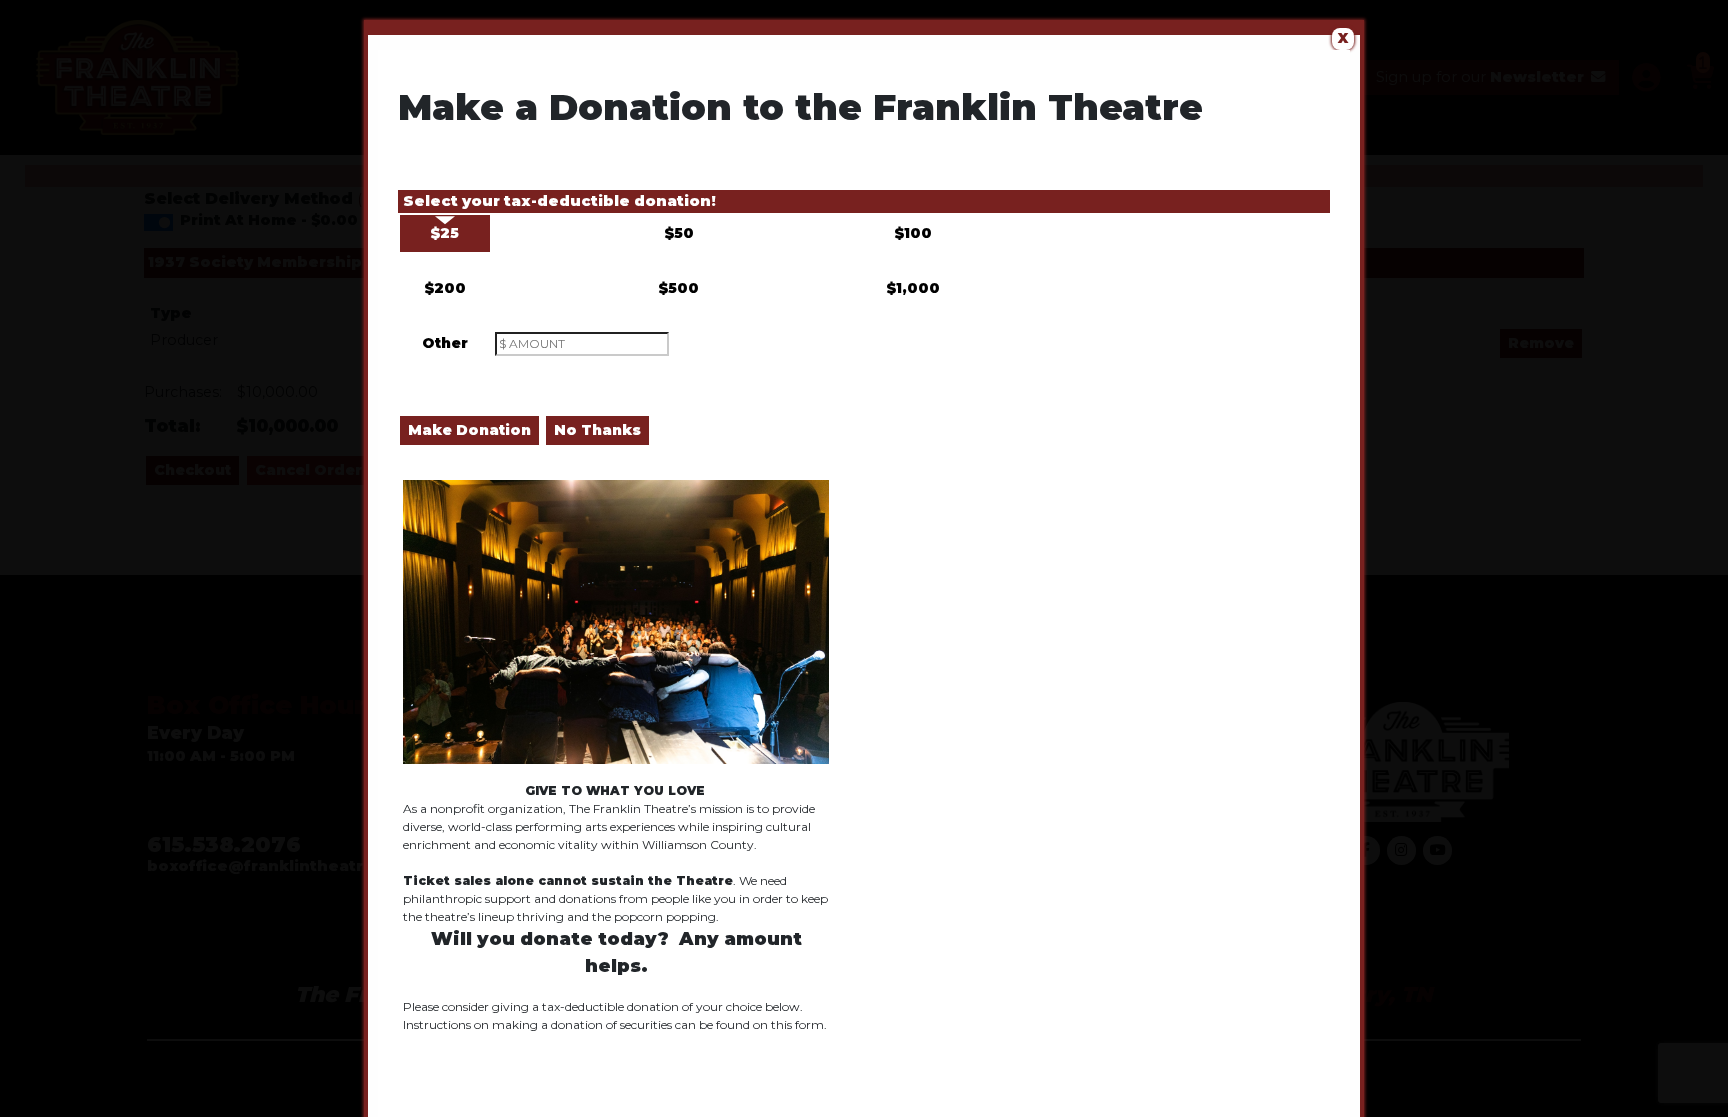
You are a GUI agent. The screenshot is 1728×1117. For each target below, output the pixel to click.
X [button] (1343, 38)
